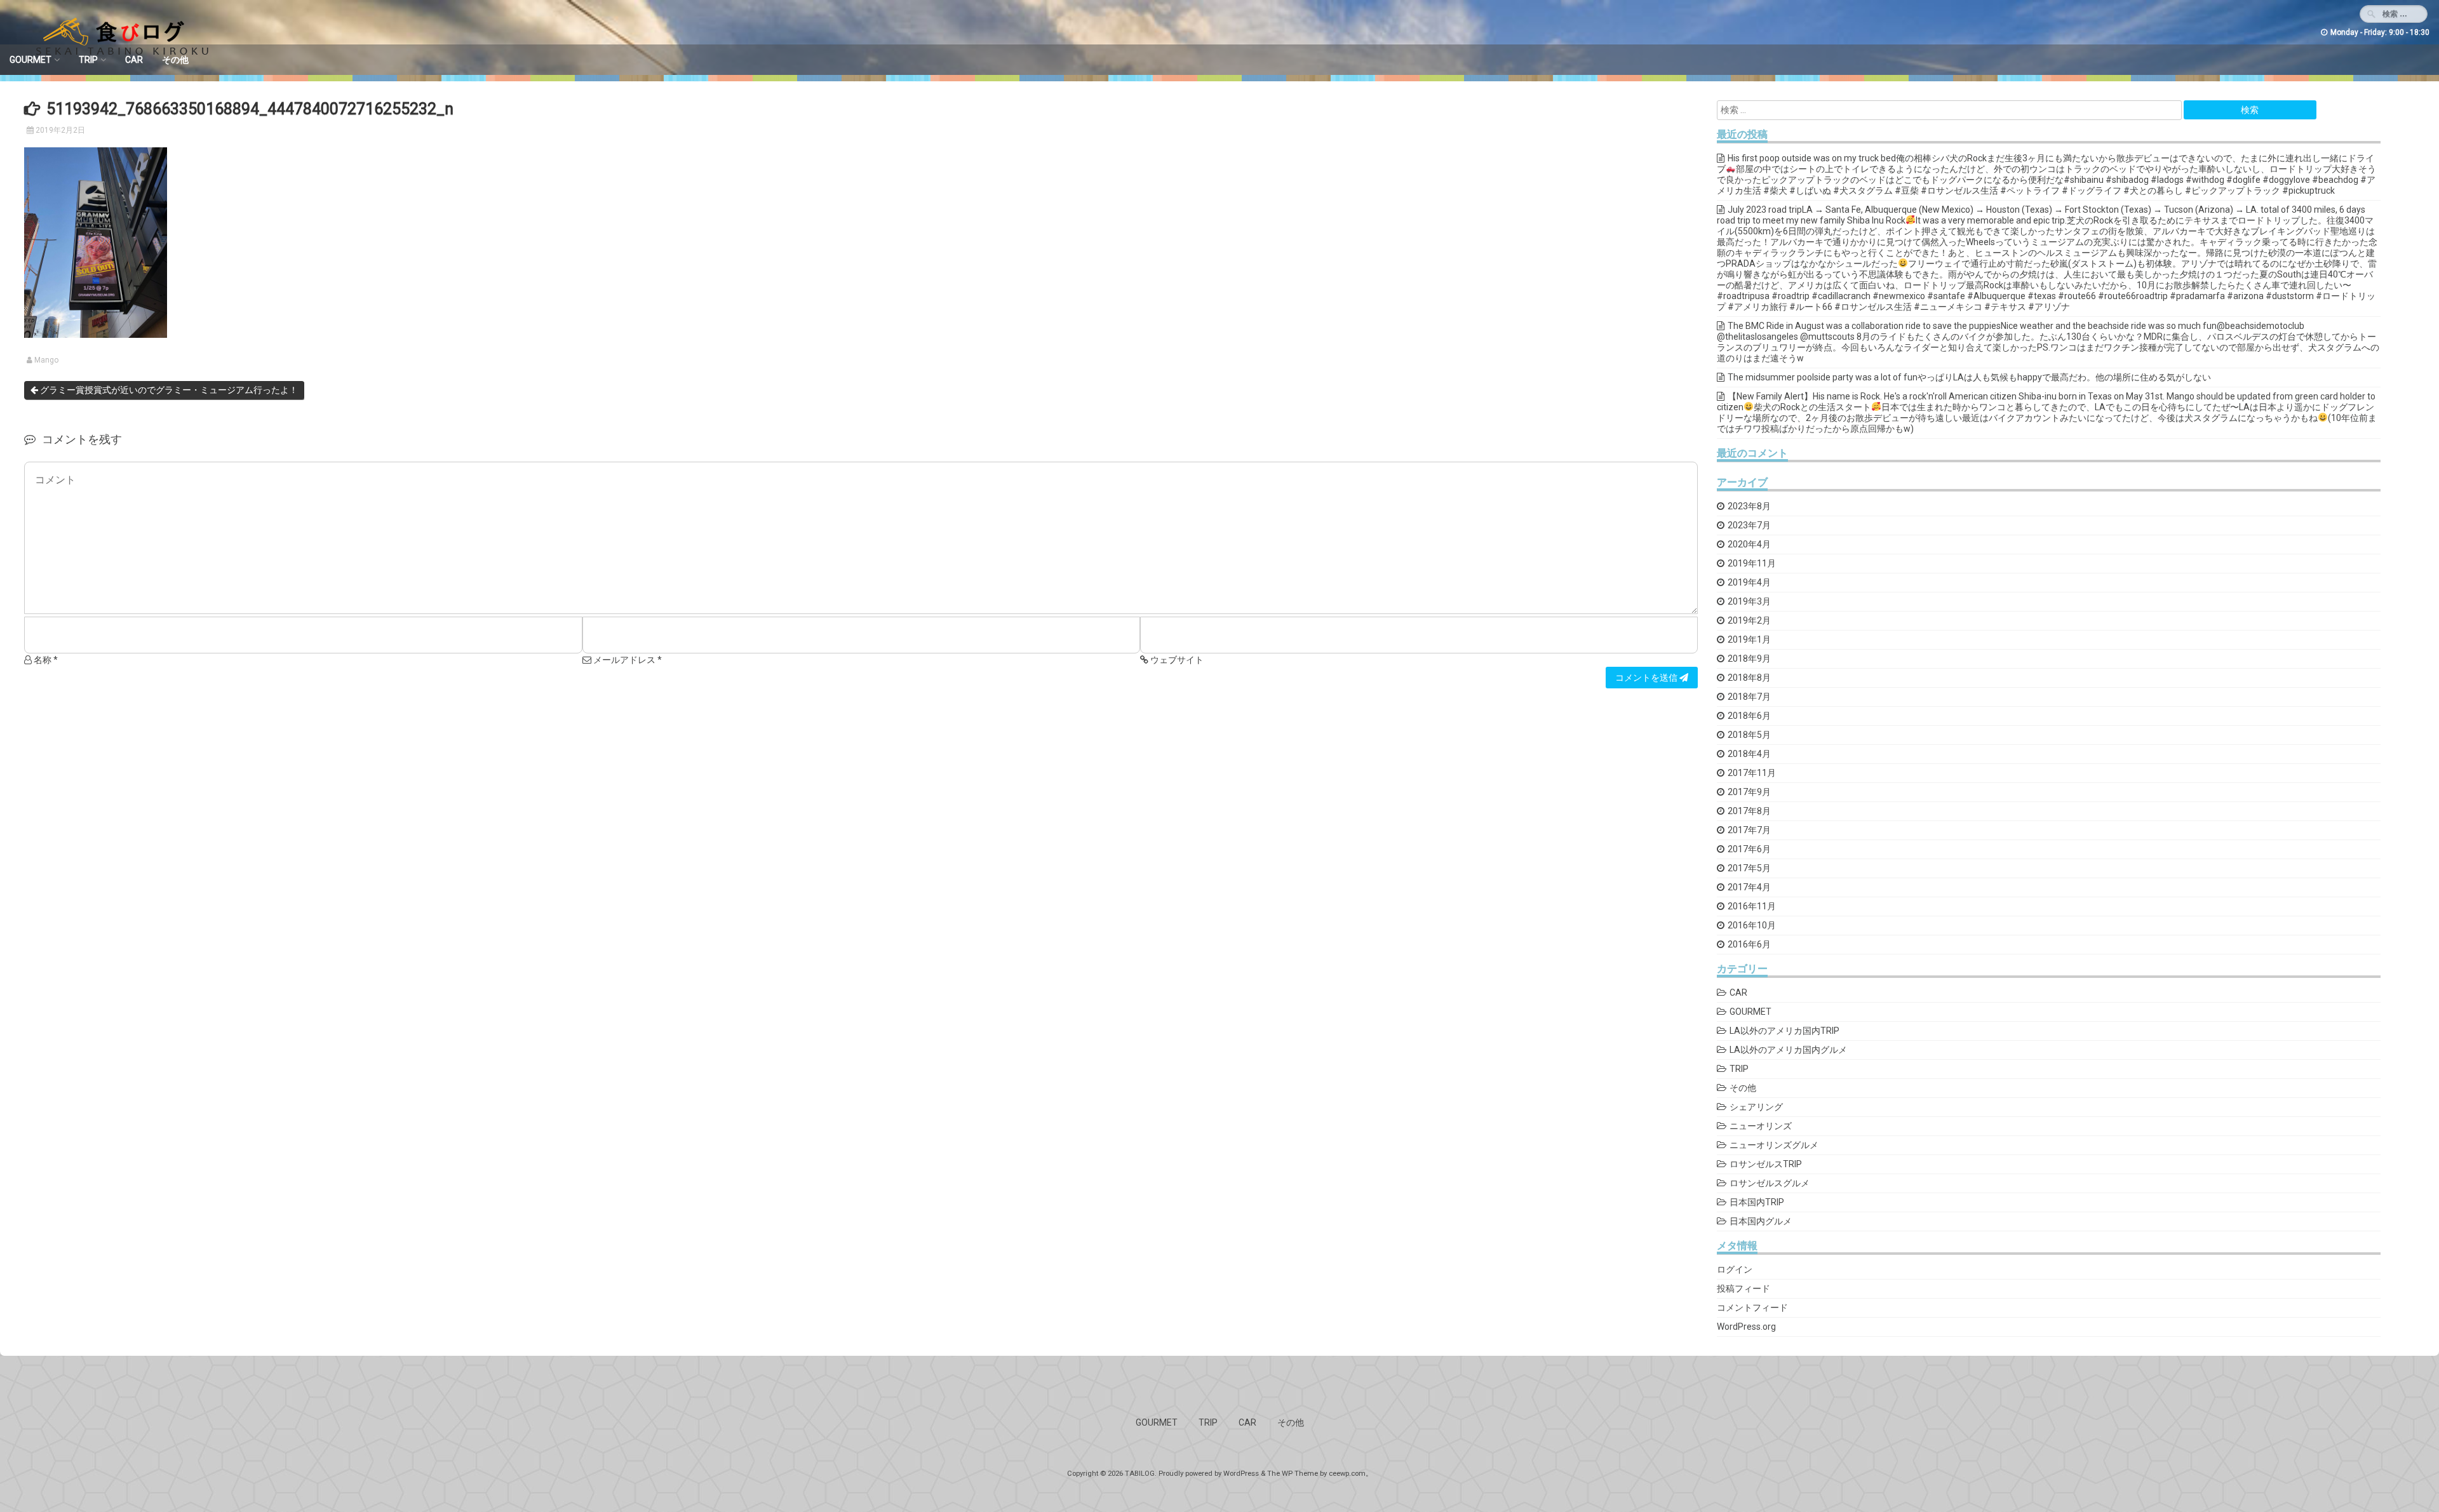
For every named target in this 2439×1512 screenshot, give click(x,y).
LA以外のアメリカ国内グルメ (1788, 1050)
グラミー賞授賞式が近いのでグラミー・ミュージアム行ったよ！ (168, 390)
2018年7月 (1749, 697)
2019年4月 (1749, 582)
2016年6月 (1749, 944)
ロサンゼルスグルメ (1770, 1183)
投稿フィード (1744, 1288)
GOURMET (30, 60)
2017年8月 (1749, 811)
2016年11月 (1752, 906)
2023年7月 (1749, 525)
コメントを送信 (1647, 678)
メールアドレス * (627, 660)
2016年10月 (1752, 925)
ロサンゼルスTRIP (1766, 1164)
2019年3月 (1749, 601)
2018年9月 (1749, 659)
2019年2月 (1749, 620)
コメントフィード (1752, 1308)
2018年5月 (1749, 735)
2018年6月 (1749, 716)
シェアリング (1756, 1107)
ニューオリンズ (1761, 1126)
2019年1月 (1749, 639)
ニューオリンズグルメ (1774, 1145)
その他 (175, 60)
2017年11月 (1752, 773)
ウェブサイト (1176, 660)
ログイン (1735, 1269)
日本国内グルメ (1761, 1221)
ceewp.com (1347, 1474)
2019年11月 (1752, 563)
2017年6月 (1749, 849)
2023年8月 (1749, 506)
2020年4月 (1749, 544)
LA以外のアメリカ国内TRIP (1784, 1031)
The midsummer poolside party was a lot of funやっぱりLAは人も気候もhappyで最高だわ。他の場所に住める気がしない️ (1969, 377)
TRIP (88, 60)
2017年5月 (1749, 868)
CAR (134, 60)
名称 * (45, 660)
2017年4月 (1749, 887)
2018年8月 (1749, 678)
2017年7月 (1749, 830)
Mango (46, 360)
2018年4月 (1749, 754)
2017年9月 (1749, 792)
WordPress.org (1746, 1327)
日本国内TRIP (1757, 1202)
